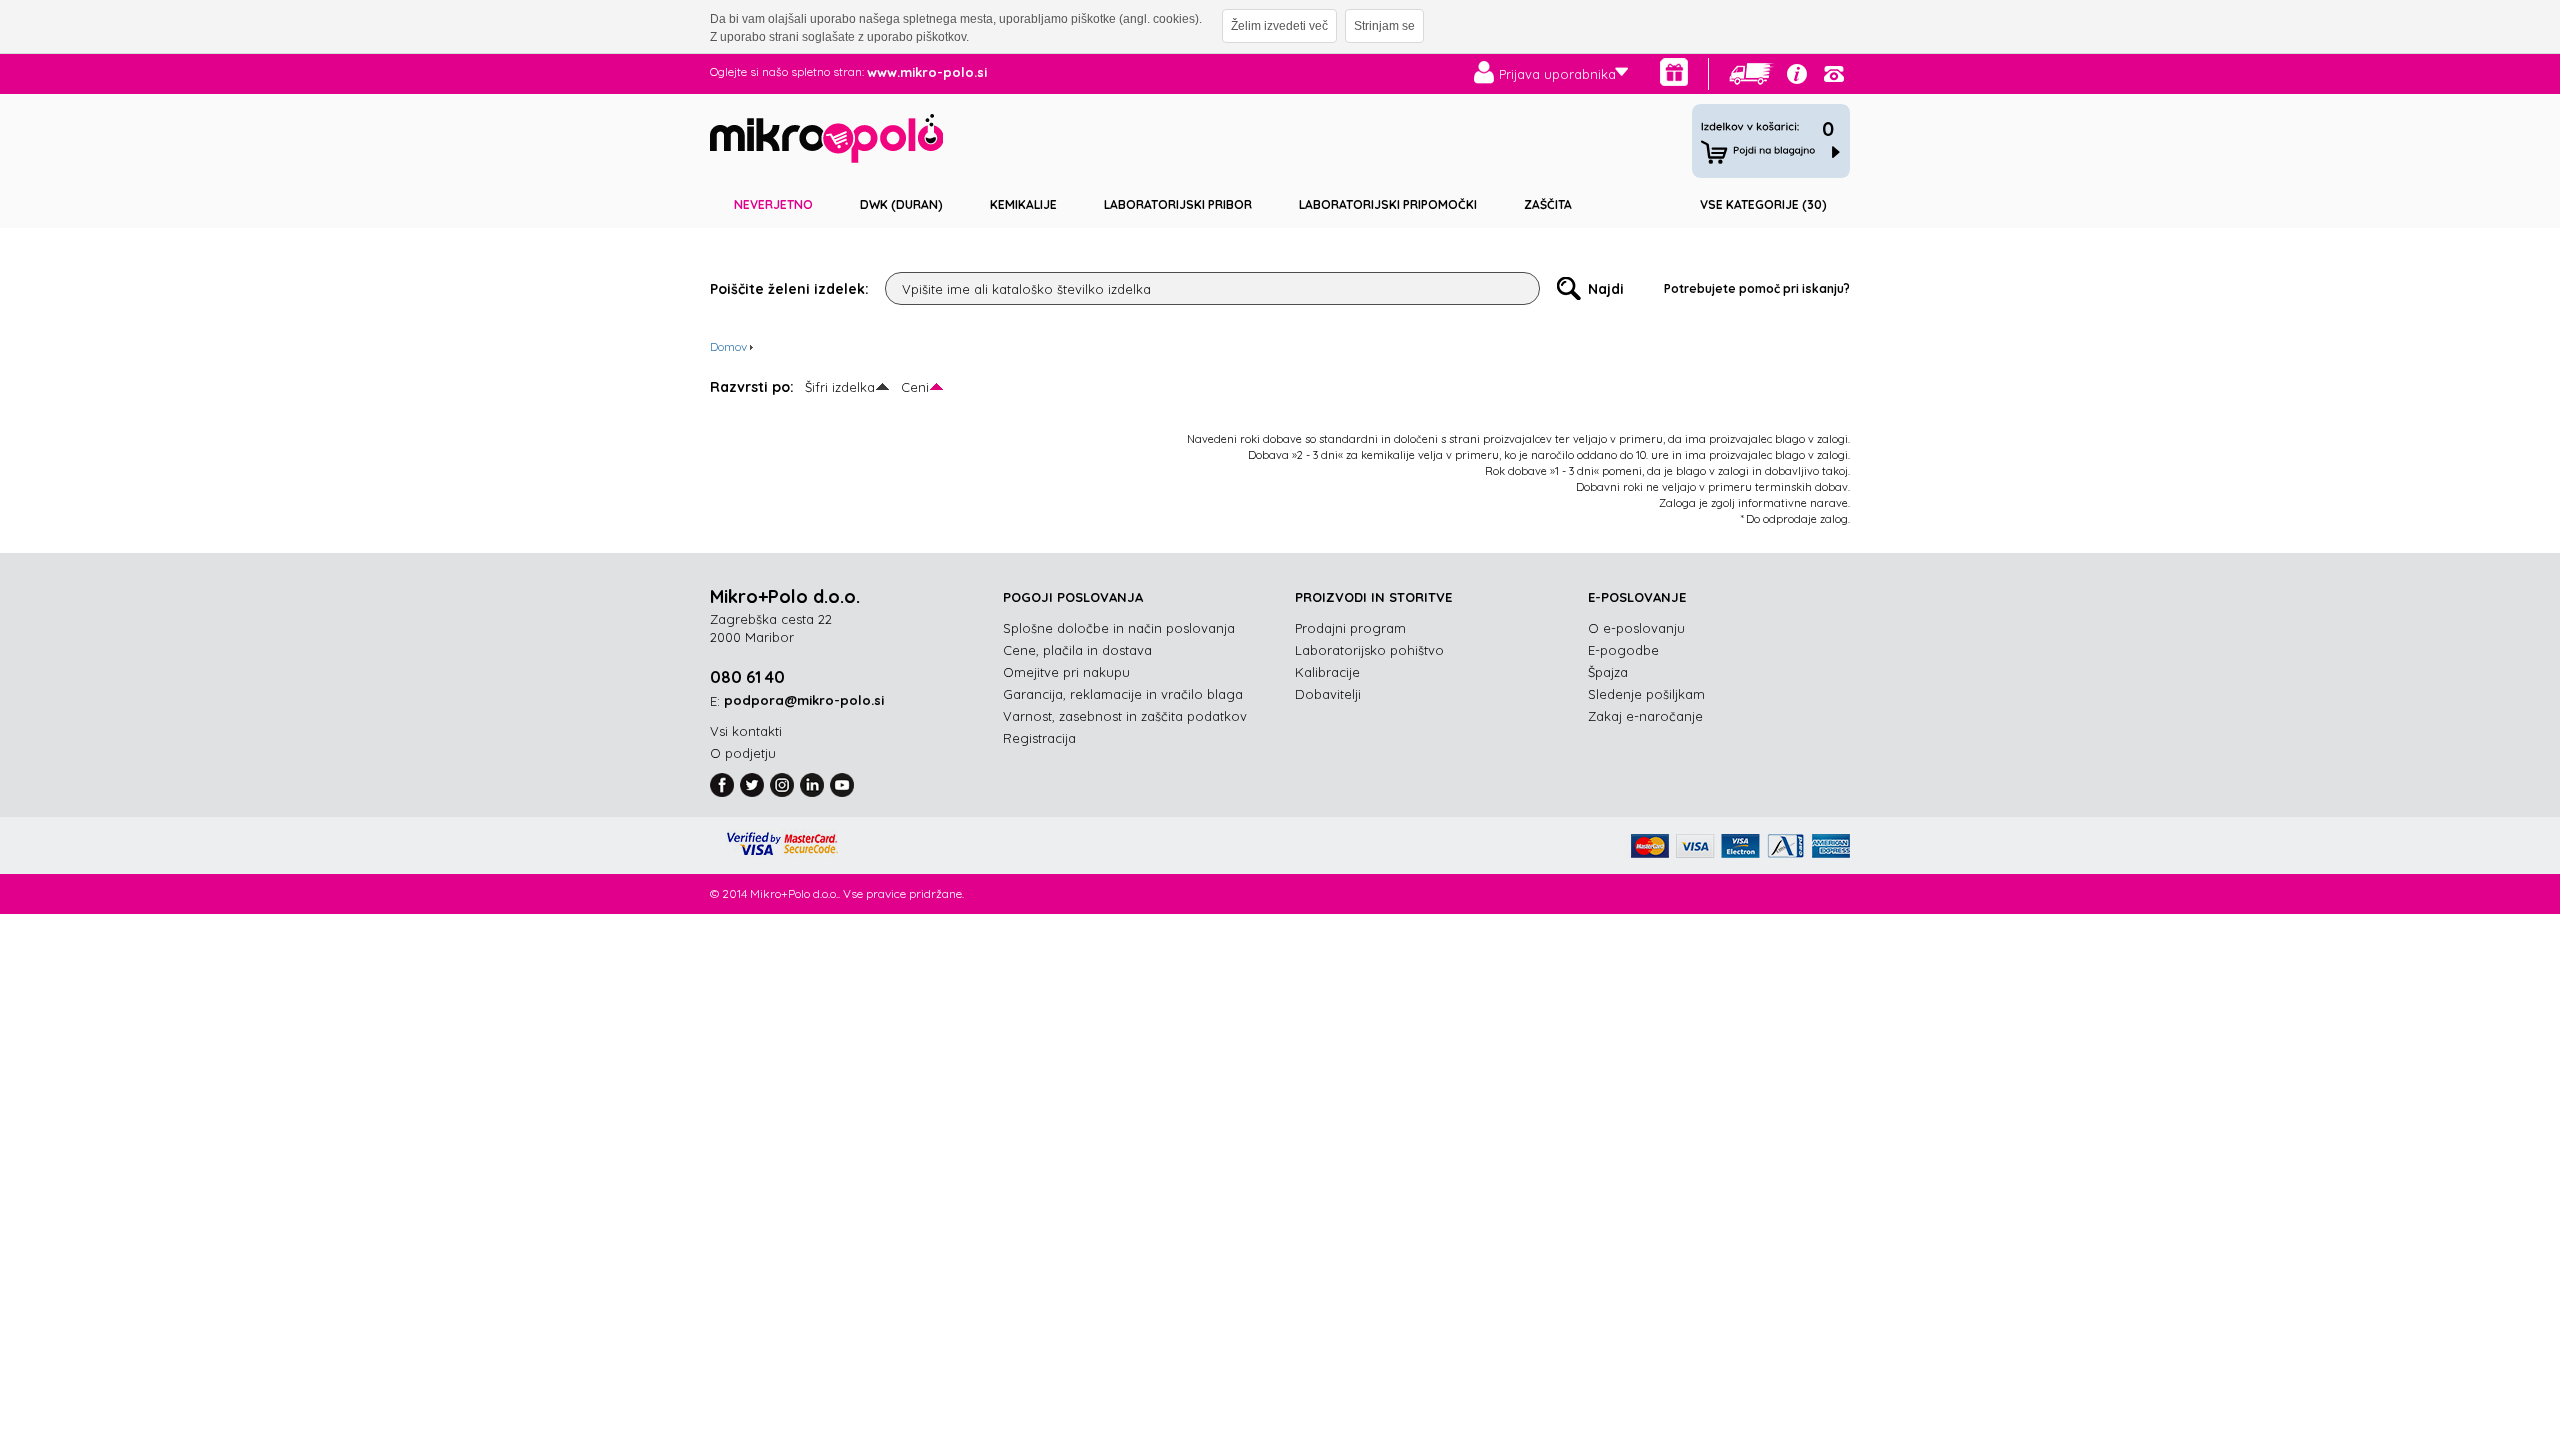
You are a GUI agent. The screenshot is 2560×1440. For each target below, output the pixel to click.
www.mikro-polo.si (927, 72)
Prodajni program (1350, 628)
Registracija (1039, 738)
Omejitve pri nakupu (1066, 672)
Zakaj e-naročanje (1645, 716)
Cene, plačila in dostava (1077, 650)
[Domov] (826, 141)
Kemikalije (1023, 204)
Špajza (1608, 672)
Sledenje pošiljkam (1646, 694)
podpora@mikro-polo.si (804, 700)
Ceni (915, 387)
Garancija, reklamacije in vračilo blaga (1123, 694)
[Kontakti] (1834, 74)
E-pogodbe (1623, 650)
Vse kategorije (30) (1763, 204)
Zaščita (1548, 204)
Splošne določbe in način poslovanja (1119, 628)
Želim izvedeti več (1279, 26)
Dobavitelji (1328, 694)
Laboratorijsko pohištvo (1369, 650)
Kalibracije (1327, 672)
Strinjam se (1384, 26)
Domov (728, 346)
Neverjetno (773, 204)
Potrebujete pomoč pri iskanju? (1757, 288)
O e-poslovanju (1636, 628)
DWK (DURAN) (901, 204)
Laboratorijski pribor (1178, 204)
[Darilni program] (1674, 72)
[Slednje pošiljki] (1752, 74)
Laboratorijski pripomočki (1388, 204)
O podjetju (743, 753)
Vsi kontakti (746, 731)
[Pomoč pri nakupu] (1797, 74)
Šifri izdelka (840, 387)
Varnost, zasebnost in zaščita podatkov (1125, 716)
